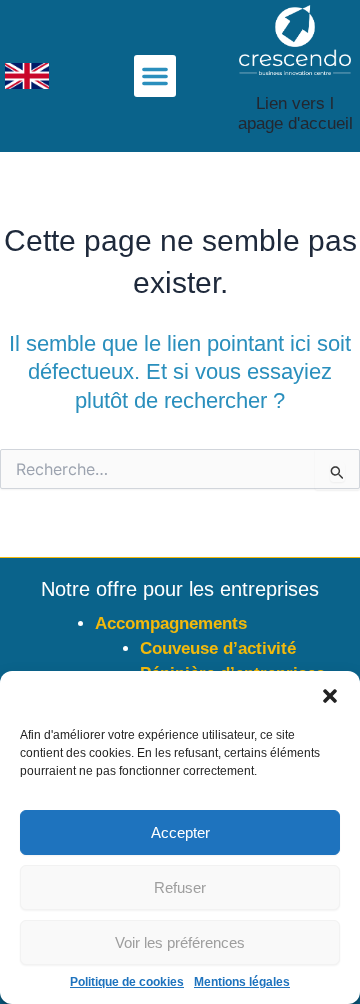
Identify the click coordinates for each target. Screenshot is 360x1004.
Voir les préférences (180, 942)
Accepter (180, 832)
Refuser (180, 887)
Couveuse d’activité (218, 648)
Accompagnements (171, 623)
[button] (330, 696)
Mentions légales (242, 982)
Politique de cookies (127, 982)
